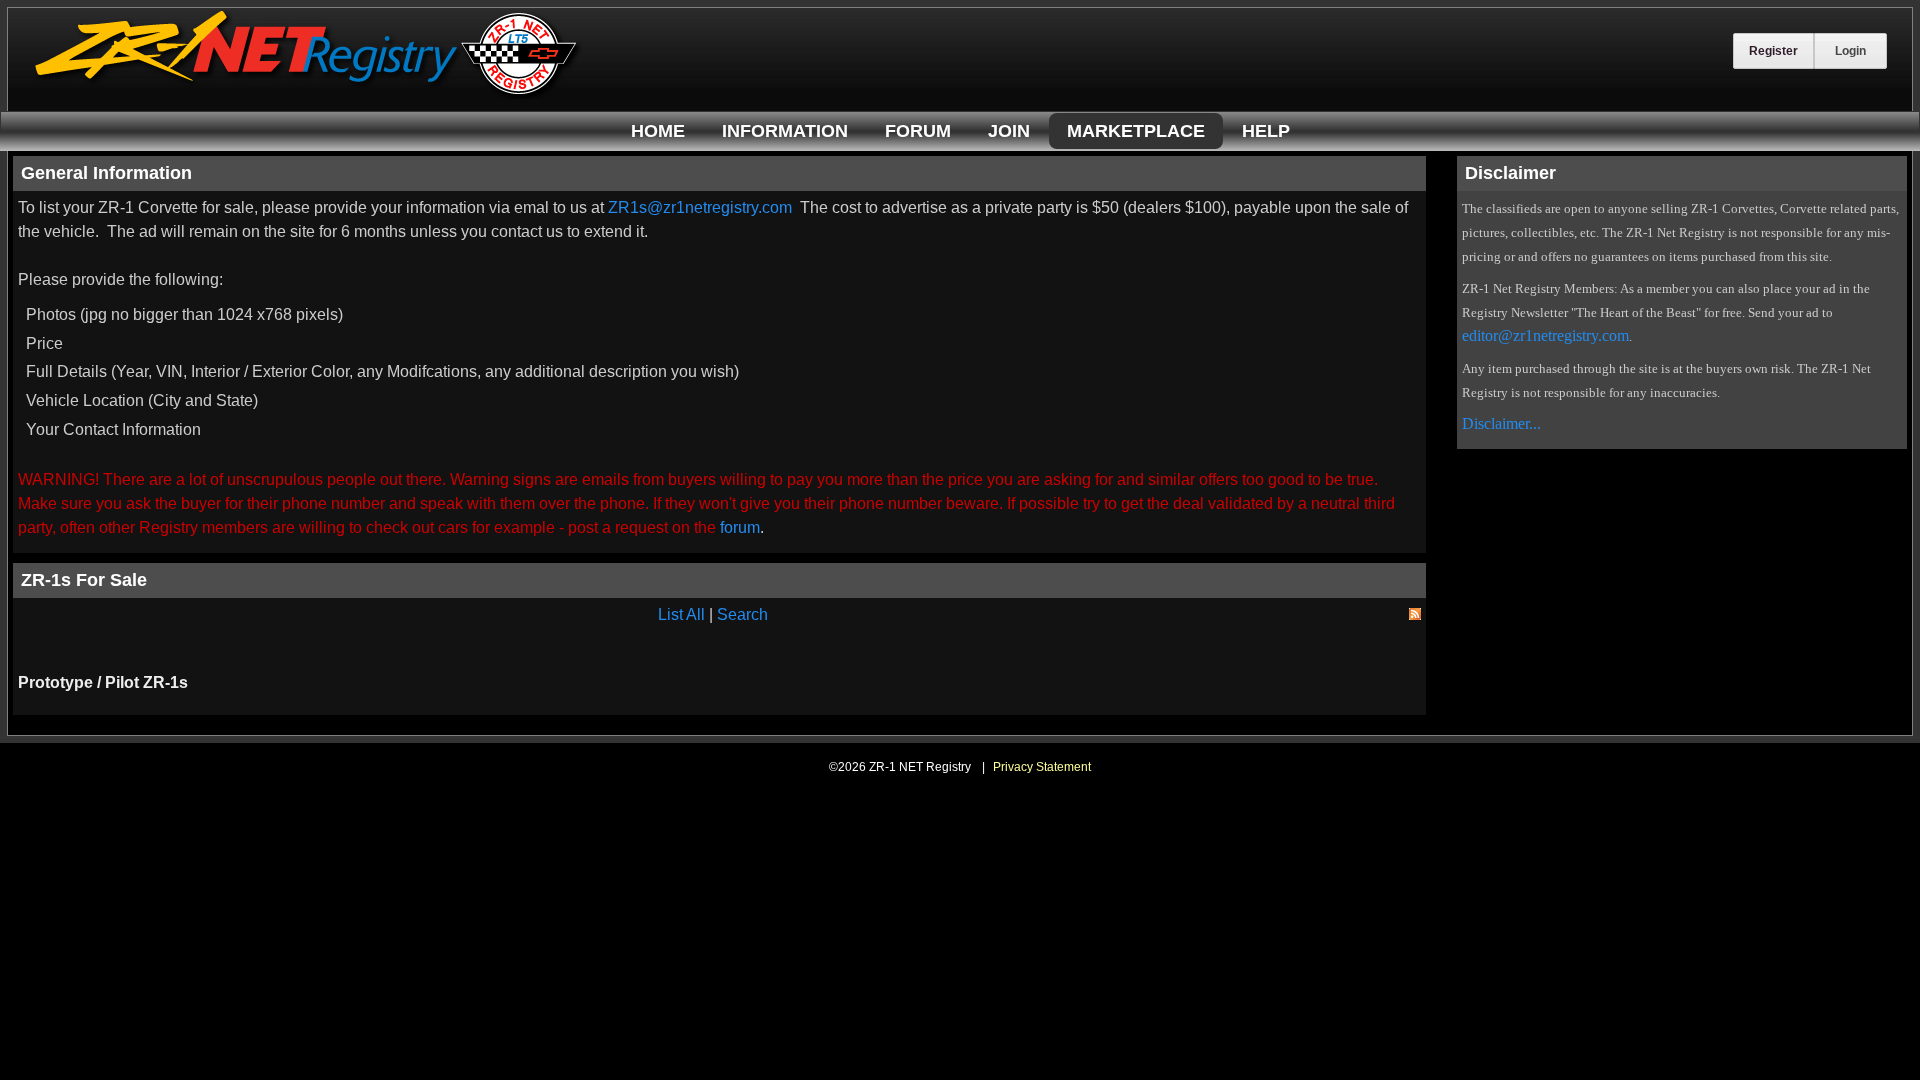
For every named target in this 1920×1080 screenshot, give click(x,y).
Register (1773, 51)
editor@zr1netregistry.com (1545, 335)
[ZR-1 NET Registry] (308, 93)
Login (1850, 51)
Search (742, 614)
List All (681, 614)
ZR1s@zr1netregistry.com (700, 207)
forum (740, 527)
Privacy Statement (1042, 767)
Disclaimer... (1501, 423)
